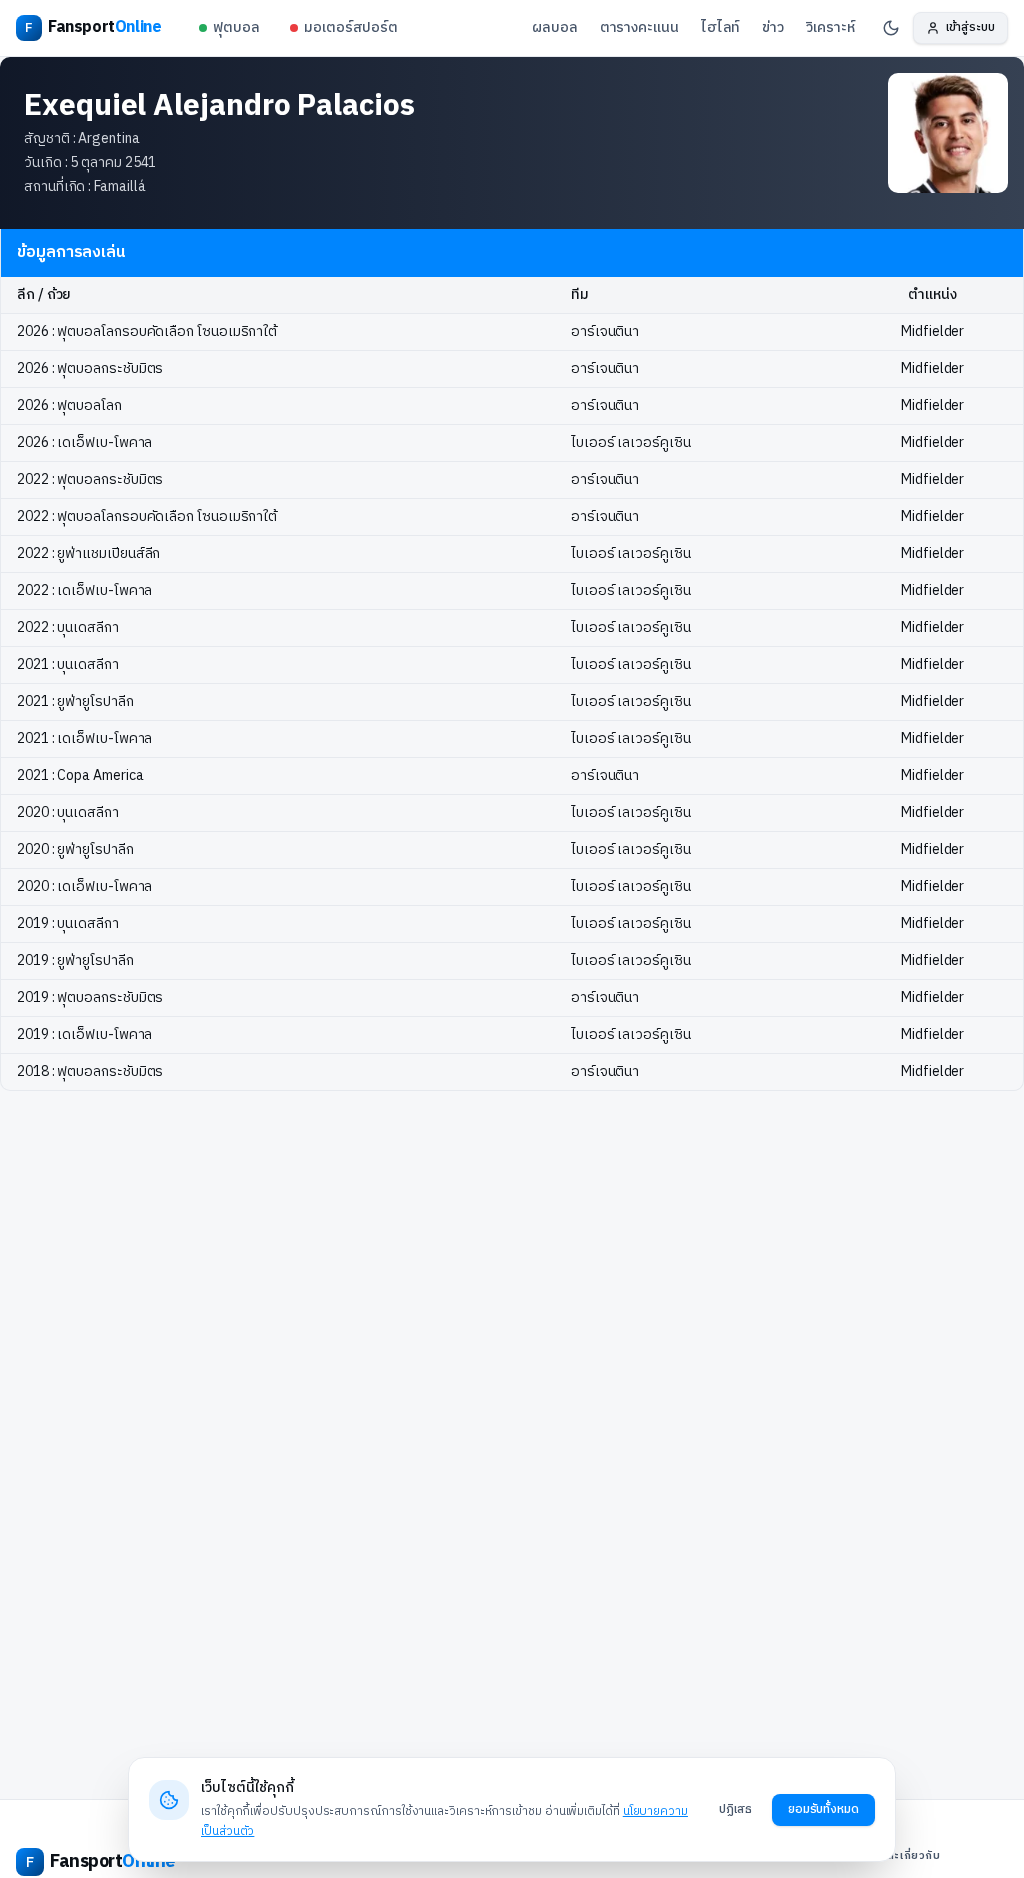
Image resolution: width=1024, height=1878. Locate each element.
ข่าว (773, 27)
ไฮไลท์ (721, 27)
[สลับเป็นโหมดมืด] (891, 28)
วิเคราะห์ (830, 27)
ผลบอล (555, 27)
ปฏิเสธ (735, 1809)
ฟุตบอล (236, 27)
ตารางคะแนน (639, 27)
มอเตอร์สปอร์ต (351, 27)
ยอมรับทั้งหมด (823, 1809)
